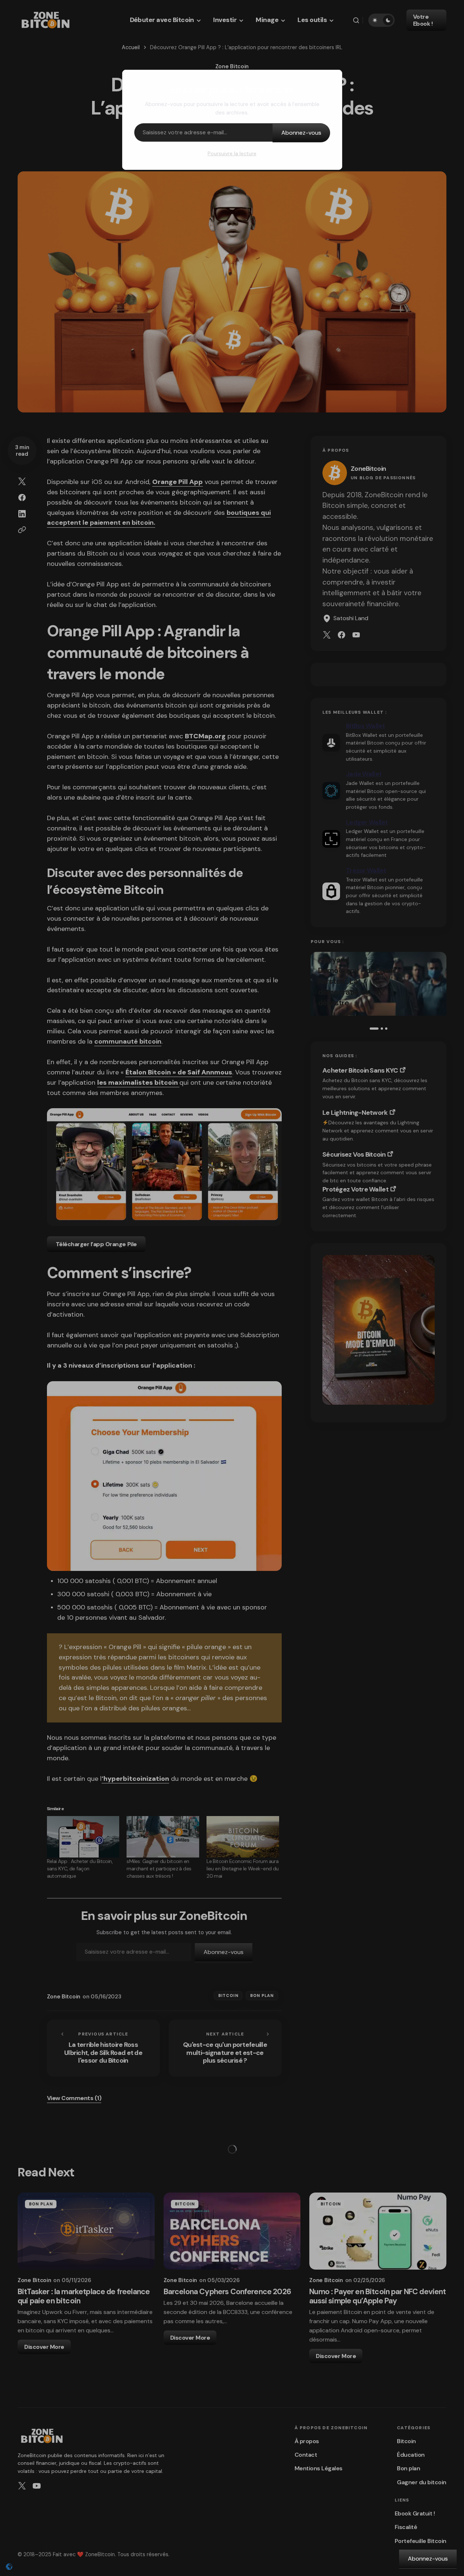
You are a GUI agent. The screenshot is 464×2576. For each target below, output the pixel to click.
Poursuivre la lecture (232, 153)
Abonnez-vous (301, 133)
